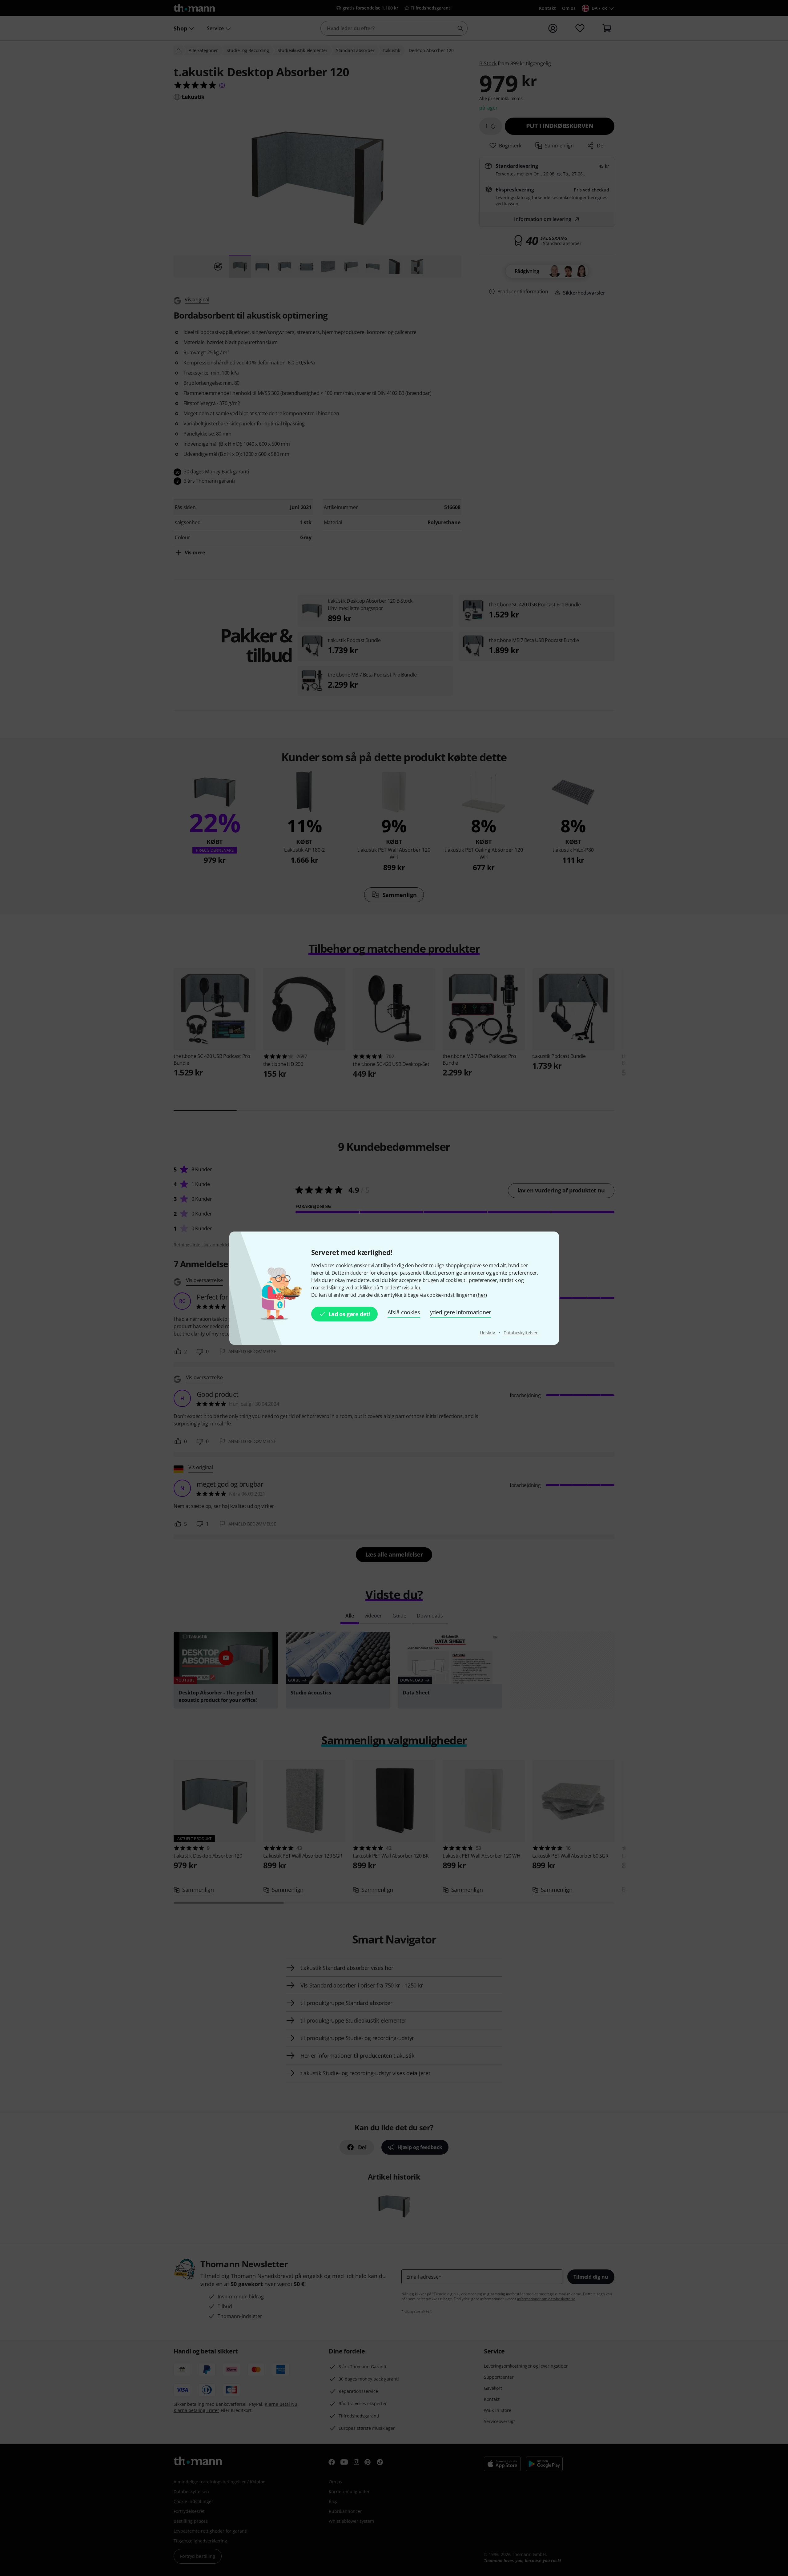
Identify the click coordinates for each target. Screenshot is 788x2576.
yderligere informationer (460, 1312)
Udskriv (488, 1333)
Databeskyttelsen (521, 1333)
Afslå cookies (404, 1312)
